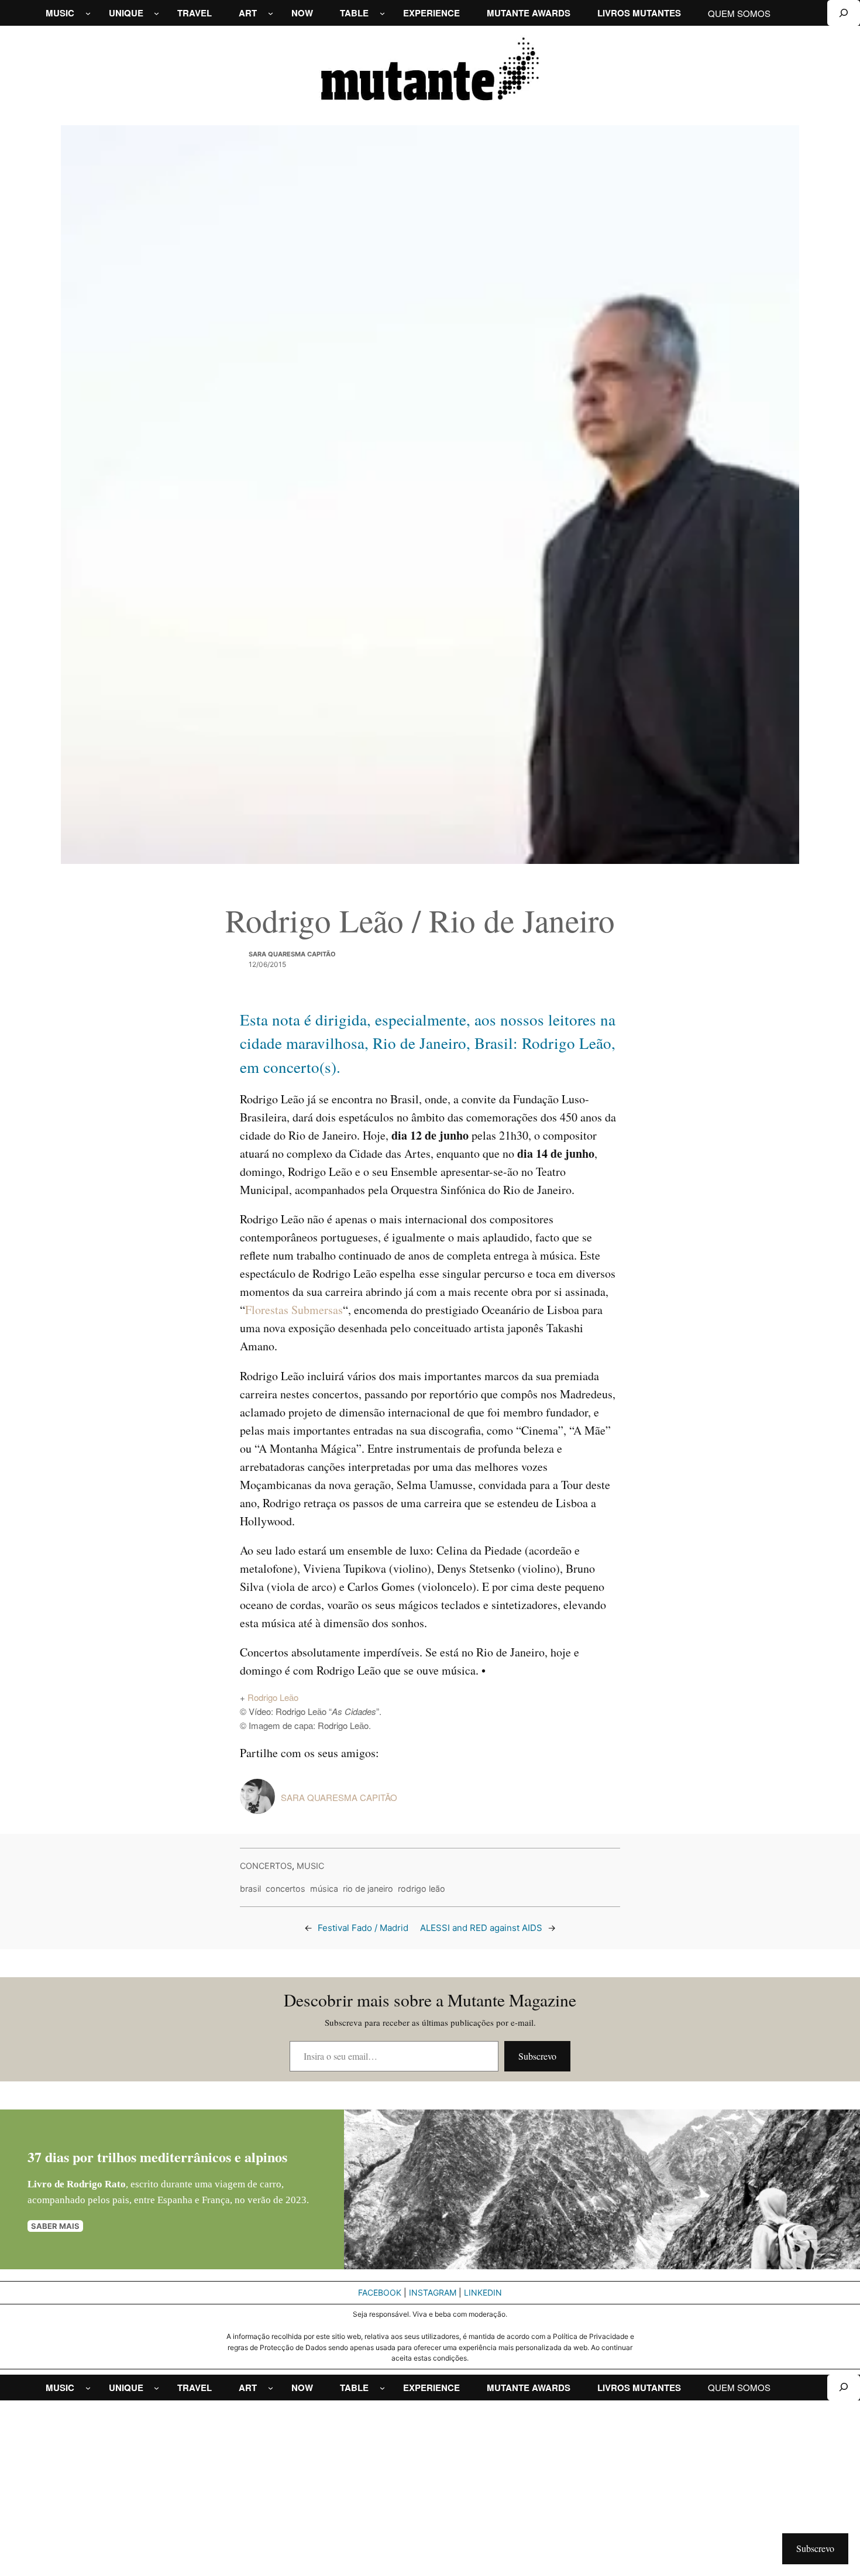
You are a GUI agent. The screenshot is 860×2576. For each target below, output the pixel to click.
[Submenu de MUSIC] (88, 13)
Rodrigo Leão (273, 1697)
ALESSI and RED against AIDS (481, 1928)
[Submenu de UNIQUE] (156, 13)
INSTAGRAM (433, 2292)
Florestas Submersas (294, 1310)
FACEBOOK (380, 2292)
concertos (285, 1889)
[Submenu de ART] (271, 13)
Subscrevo (537, 2056)
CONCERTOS (266, 1866)
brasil (250, 1889)
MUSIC (310, 1866)
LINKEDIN (483, 2292)
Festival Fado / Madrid (363, 1928)
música (324, 1889)
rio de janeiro (368, 1889)
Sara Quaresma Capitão (292, 954)
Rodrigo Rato (96, 2184)
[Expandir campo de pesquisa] (844, 13)
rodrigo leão (422, 1889)
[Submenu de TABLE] (382, 13)
